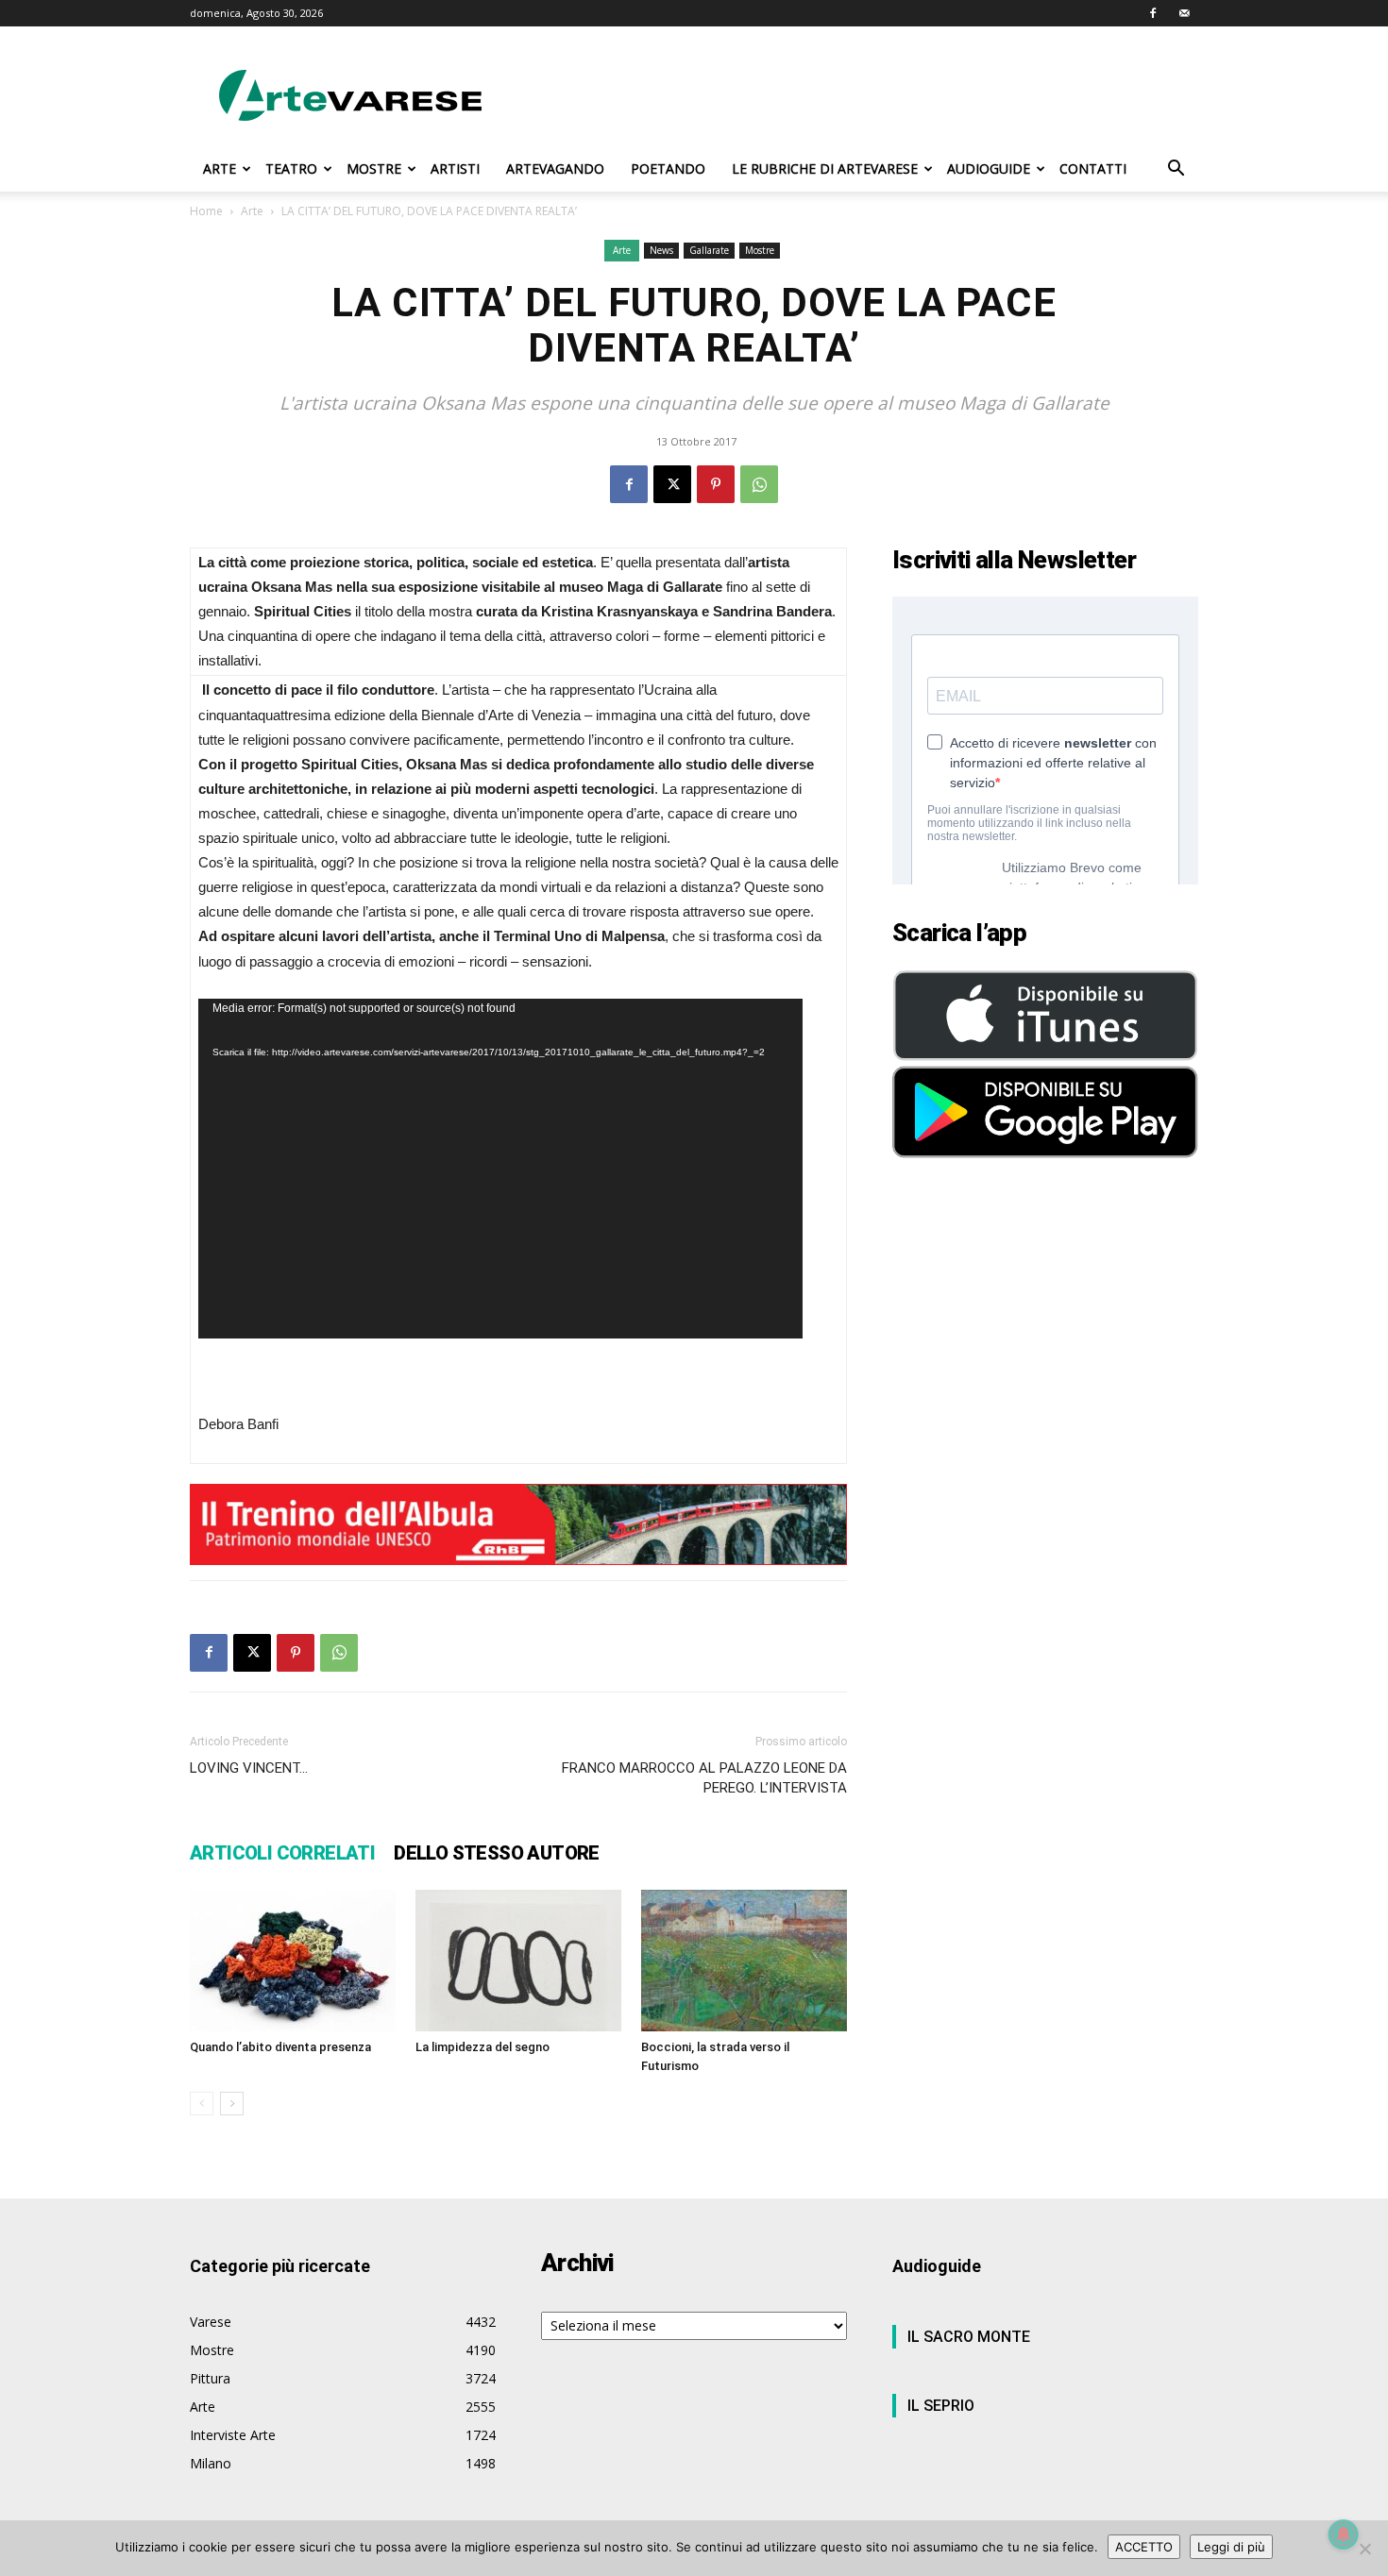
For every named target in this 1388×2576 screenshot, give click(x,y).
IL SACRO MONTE (969, 2337)
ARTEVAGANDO (555, 168)
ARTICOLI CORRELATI (282, 1853)
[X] (672, 484)
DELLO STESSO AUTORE (497, 1853)
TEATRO (291, 168)
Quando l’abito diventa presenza (280, 2047)
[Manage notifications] (1344, 2534)
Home (206, 211)
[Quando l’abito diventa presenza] (293, 1961)
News (661, 250)
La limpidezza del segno (482, 2047)
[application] (500, 1169)
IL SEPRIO (941, 2406)
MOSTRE (374, 168)
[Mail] (1184, 13)
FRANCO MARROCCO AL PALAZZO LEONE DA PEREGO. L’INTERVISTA (704, 1778)
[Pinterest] (716, 484)
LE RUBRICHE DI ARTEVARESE (825, 168)
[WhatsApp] (759, 484)
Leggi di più (1231, 2547)
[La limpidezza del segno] (518, 1961)
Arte (252, 211)
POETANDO (668, 168)
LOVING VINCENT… (249, 1768)
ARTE (220, 168)
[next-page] (232, 2104)
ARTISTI (455, 168)
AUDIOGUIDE (989, 168)
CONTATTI (1093, 168)
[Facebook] (1153, 13)
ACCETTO (1144, 2547)
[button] (1176, 170)
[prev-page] (202, 2104)
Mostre (760, 250)
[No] (1364, 2549)
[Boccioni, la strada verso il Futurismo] (744, 1961)
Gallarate (709, 250)
